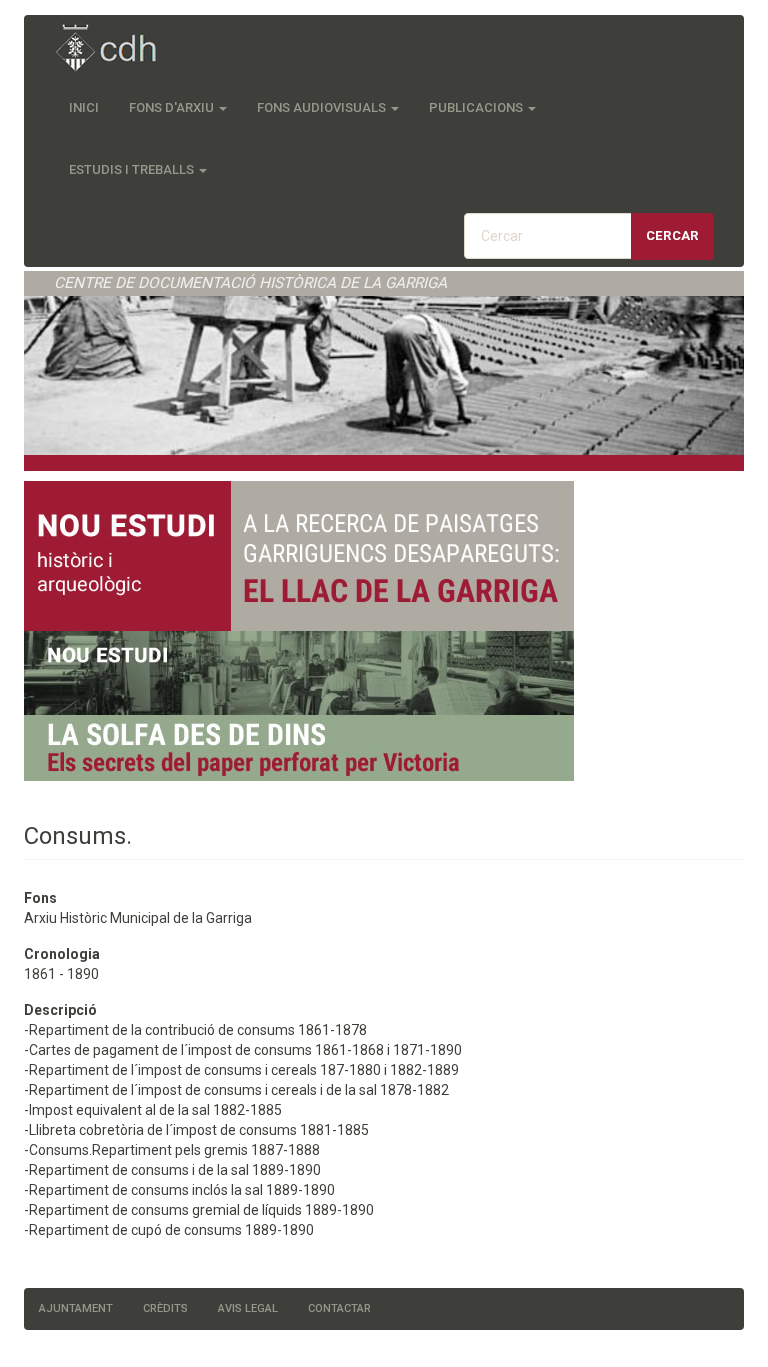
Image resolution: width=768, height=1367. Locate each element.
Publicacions (477, 107)
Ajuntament (76, 1308)
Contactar (339, 1308)
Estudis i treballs (133, 169)
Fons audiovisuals (323, 107)
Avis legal (248, 1308)
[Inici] (116, 49)
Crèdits (165, 1308)
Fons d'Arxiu (173, 107)
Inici (84, 107)
